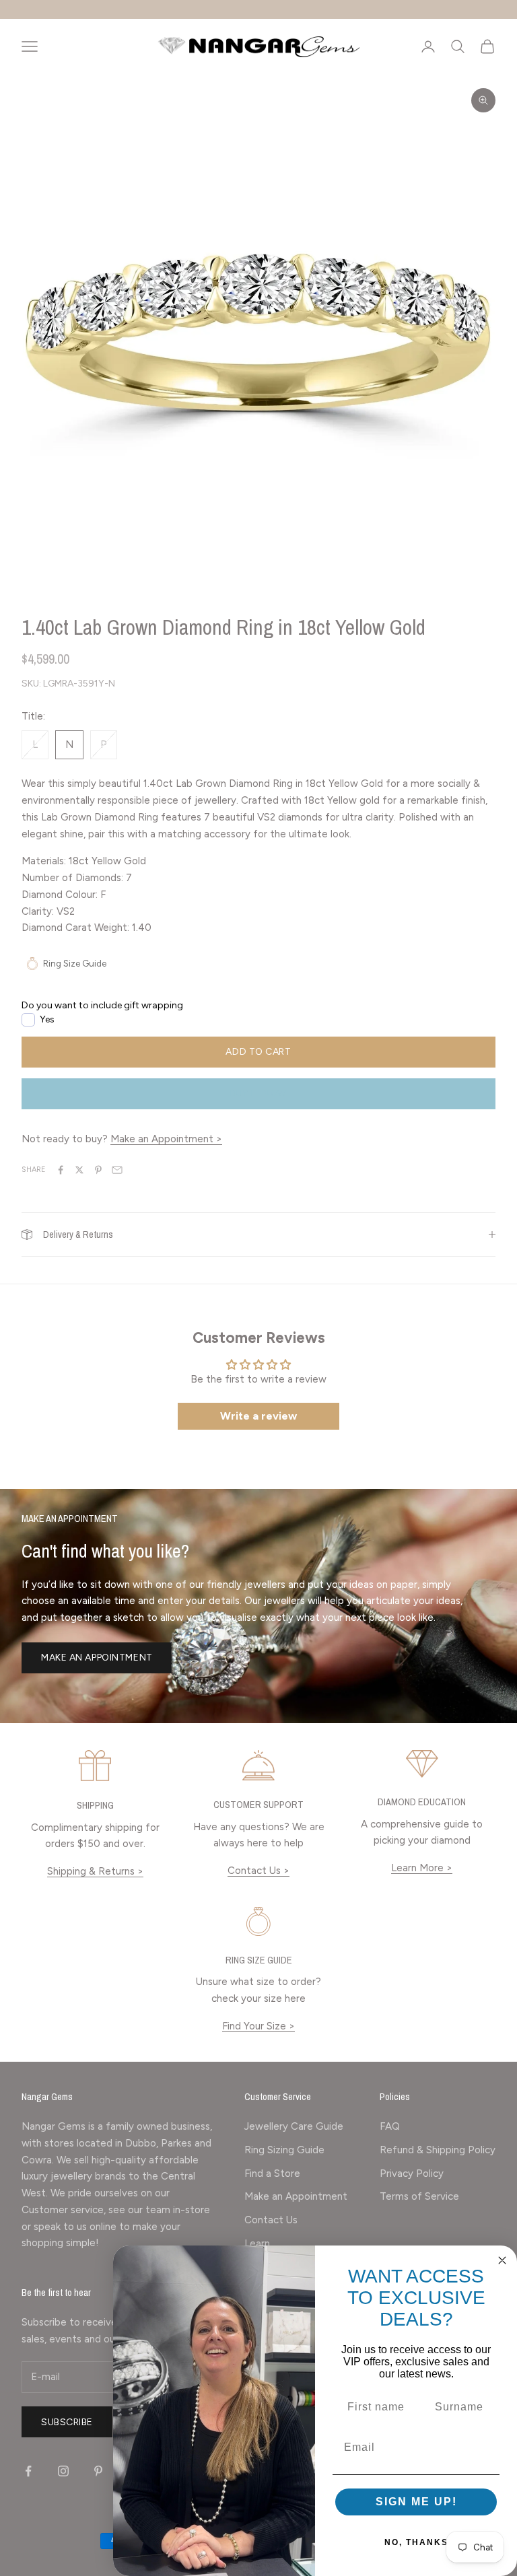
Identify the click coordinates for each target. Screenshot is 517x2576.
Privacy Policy (412, 2173)
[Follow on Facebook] (28, 2471)
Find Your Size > (258, 2026)
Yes (47, 1019)
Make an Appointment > (166, 1139)
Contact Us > (258, 1871)
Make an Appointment (97, 1658)
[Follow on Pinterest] (98, 2471)
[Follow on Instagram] (63, 2471)
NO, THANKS (416, 2542)
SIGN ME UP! (416, 2502)
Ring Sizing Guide (284, 2150)
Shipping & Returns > (95, 1871)
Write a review (258, 1416)
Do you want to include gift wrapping (102, 1005)
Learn (257, 2243)
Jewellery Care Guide (294, 2126)
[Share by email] (117, 1170)
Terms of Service (419, 2196)
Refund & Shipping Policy (438, 2150)
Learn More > (422, 1868)
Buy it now (258, 1093)
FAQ (390, 2126)
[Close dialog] (502, 2260)
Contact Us (271, 2220)
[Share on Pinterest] (98, 1170)
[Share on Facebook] (61, 1170)
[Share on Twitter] (79, 1170)
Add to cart (258, 1052)
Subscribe (67, 2422)
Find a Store (272, 2173)
